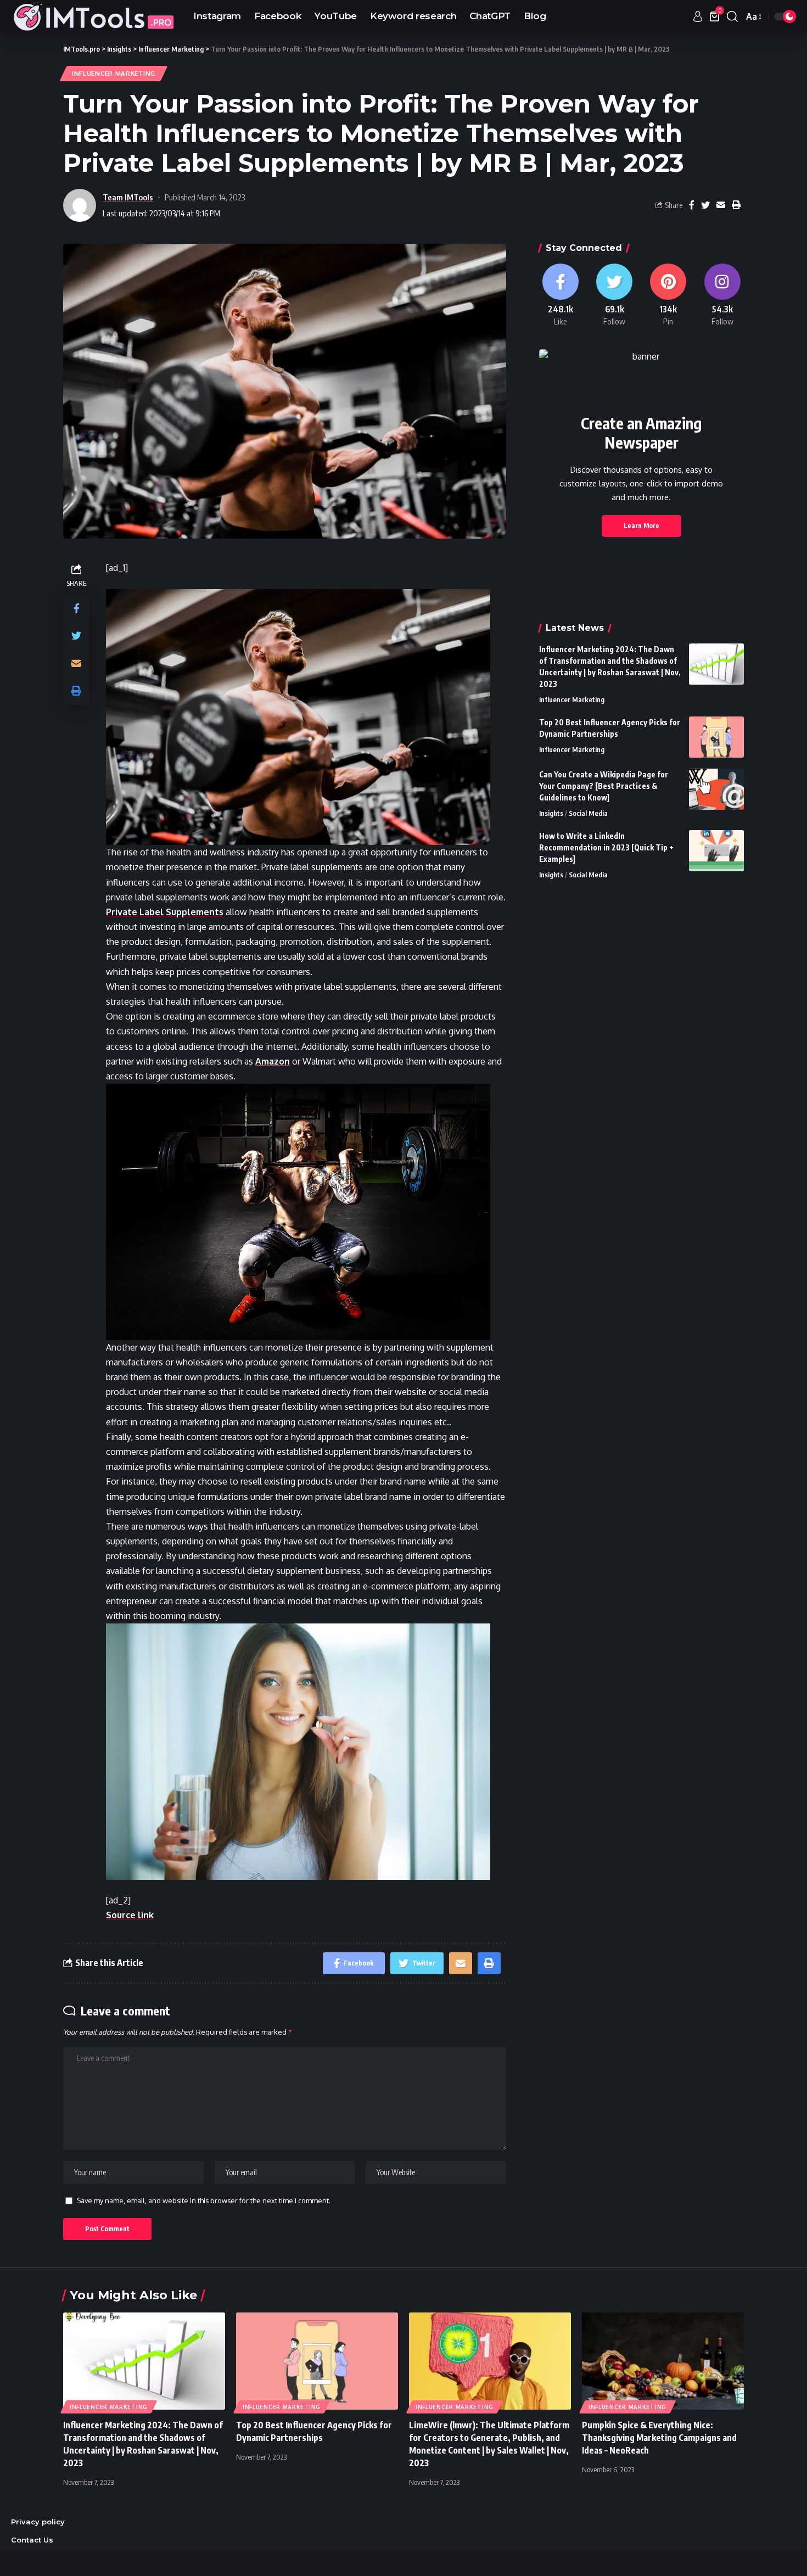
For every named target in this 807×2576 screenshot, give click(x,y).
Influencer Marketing (114, 73)
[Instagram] (722, 295)
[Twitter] (614, 295)
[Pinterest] (668, 295)
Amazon (273, 1061)
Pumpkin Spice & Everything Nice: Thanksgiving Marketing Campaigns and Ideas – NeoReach (659, 2438)
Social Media (588, 813)
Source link (130, 1915)
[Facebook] (561, 295)
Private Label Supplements (165, 912)
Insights (551, 813)
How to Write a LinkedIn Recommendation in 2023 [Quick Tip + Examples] (606, 847)
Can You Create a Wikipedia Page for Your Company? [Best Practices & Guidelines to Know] (604, 786)
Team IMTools (128, 197)
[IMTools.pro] (93, 16)
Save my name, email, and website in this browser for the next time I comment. (204, 2200)
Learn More (641, 526)
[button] (306, 717)
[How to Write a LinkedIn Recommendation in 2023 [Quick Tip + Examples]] (716, 851)
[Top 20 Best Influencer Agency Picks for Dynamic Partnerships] (716, 737)
